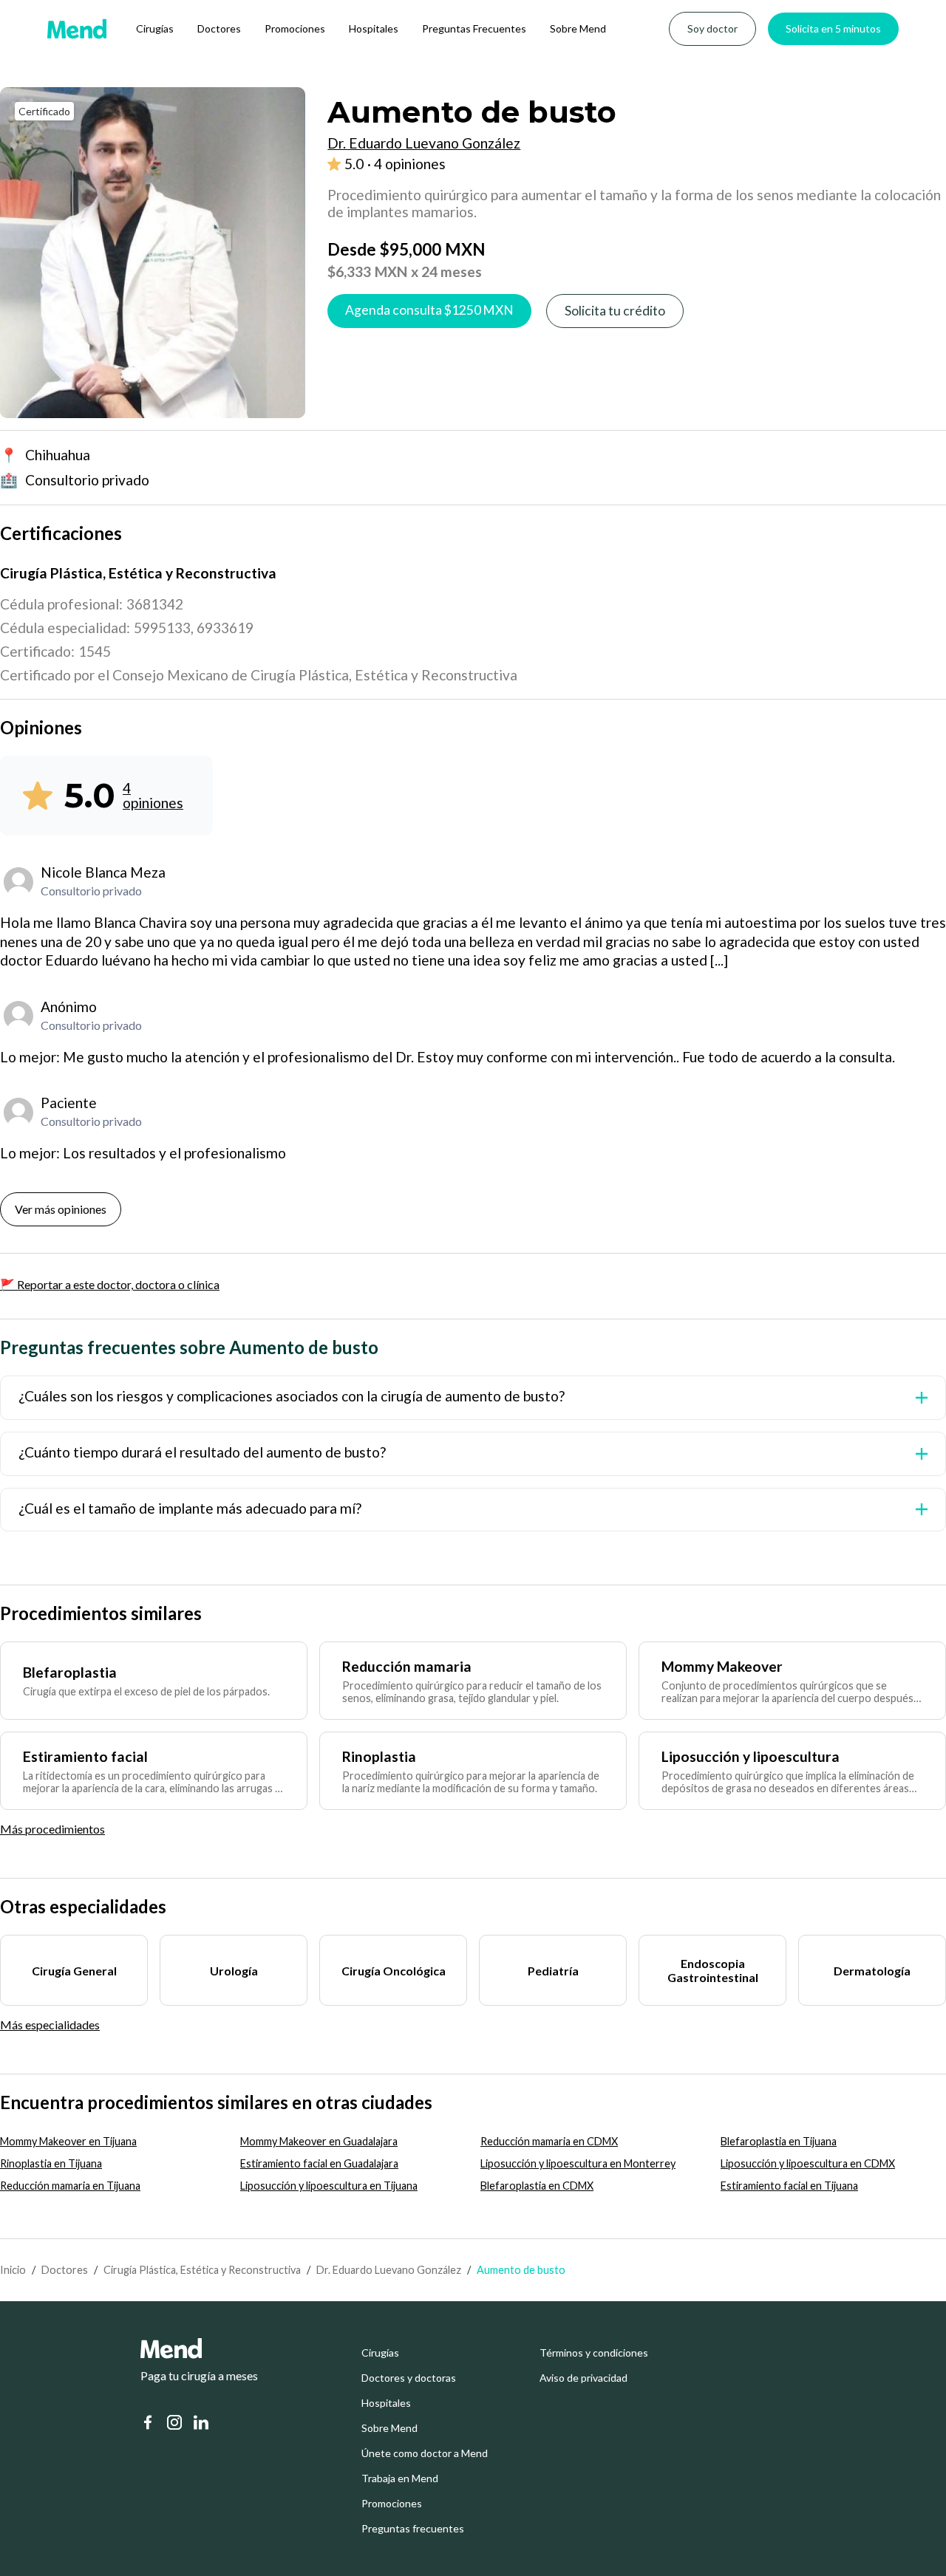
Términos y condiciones (594, 2353)
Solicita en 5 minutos (833, 28)
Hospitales (374, 28)
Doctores (219, 28)
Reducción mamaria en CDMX (549, 2141)
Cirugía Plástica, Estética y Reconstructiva (202, 2270)
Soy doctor (712, 28)
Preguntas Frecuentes (474, 28)
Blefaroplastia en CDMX (537, 2186)
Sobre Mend (578, 28)
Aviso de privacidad (583, 2378)
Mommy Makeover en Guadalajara (319, 2141)
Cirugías (155, 28)
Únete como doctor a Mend (425, 2453)
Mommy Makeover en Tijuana (68, 2141)
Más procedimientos (52, 1829)
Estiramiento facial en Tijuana (789, 2186)
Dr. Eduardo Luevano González (389, 2270)
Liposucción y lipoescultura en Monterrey (578, 2163)
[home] (77, 29)
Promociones (295, 28)
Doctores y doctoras (409, 2378)
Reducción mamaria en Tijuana (70, 2186)
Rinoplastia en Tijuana (51, 2163)
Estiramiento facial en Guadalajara (319, 2163)
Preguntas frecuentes (413, 2529)
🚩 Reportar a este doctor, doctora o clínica (110, 1284)
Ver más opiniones (61, 1209)
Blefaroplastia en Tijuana (779, 2141)
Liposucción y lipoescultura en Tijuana (329, 2186)
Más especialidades (50, 2025)
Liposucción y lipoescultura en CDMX (808, 2163)
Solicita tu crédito (615, 311)
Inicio (13, 2270)
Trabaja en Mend (400, 2478)
